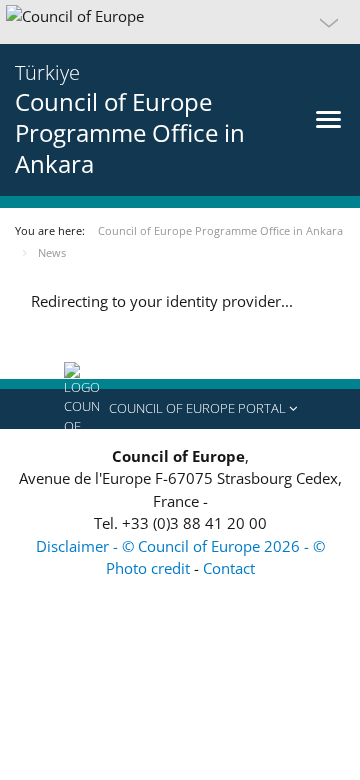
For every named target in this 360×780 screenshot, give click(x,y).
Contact (229, 568)
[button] (180, 22)
